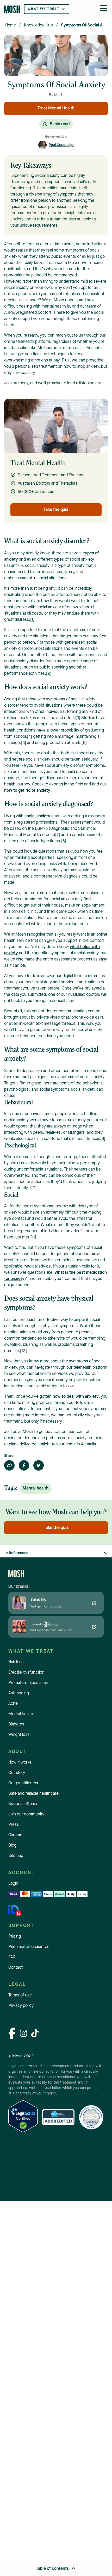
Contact (15, 1968)
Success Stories (23, 1804)
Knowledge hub (38, 25)
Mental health (21, 1714)
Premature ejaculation (28, 1683)
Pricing (15, 1937)
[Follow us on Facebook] (12, 2034)
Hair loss (16, 1662)
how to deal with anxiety (76, 1397)
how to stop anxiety (81, 367)
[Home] (12, 9)
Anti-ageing (19, 1693)
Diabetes (16, 1724)
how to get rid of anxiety (27, 791)
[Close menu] (104, 9)
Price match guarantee (29, 1947)
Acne (13, 1704)
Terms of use (20, 1995)
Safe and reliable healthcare (33, 1794)
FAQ (12, 1957)
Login (13, 1884)
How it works (20, 1763)
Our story (17, 1773)
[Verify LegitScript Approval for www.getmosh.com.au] (23, 2117)
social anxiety (37, 816)
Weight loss (19, 1735)
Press (14, 1825)
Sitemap (16, 1856)
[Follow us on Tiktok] (35, 2034)
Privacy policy (21, 2006)
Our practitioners (23, 1783)
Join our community (26, 1814)
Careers (15, 1835)
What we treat (43, 9)
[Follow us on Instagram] (23, 2034)
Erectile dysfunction (26, 1673)
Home (11, 25)
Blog (12, 1846)
